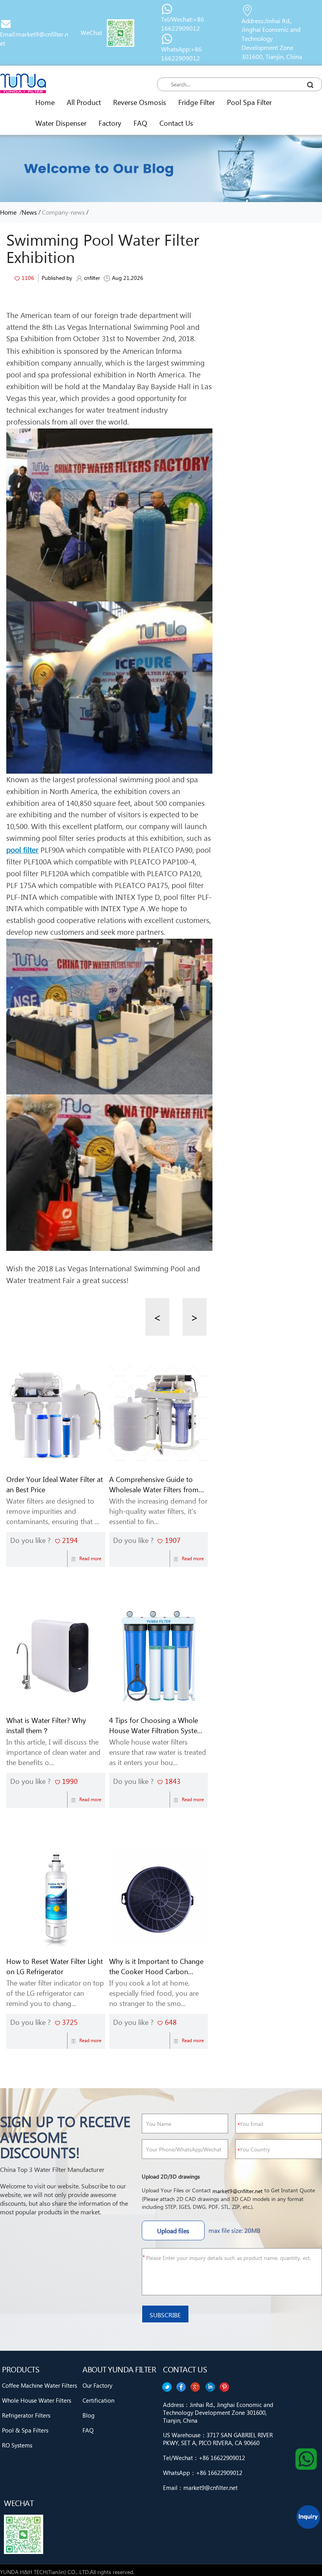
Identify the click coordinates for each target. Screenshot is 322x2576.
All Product (84, 102)
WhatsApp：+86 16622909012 (203, 2473)
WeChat (91, 32)
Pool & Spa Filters (25, 2430)
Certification (98, 2400)
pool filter (22, 850)
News (29, 212)
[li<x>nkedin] (181, 2387)
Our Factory (97, 2385)
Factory (110, 123)
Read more (90, 1558)
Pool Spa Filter (249, 102)
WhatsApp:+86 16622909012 (181, 53)
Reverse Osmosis (140, 102)
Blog (89, 2415)
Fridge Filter (197, 102)
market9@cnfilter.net (238, 2191)
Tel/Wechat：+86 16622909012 (204, 2458)
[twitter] (225, 2387)
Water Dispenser (61, 123)
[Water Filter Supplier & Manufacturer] (23, 83)
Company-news (63, 212)
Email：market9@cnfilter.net (200, 2488)
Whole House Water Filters (37, 2400)
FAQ (140, 123)
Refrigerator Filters (26, 2415)
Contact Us (176, 123)
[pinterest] (166, 2387)
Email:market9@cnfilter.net (34, 39)
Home (45, 102)
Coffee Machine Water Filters (39, 2385)
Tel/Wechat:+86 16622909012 (183, 24)
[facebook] (210, 2387)
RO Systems (17, 2445)
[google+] (196, 2387)
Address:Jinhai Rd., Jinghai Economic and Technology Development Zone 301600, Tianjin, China (272, 39)
